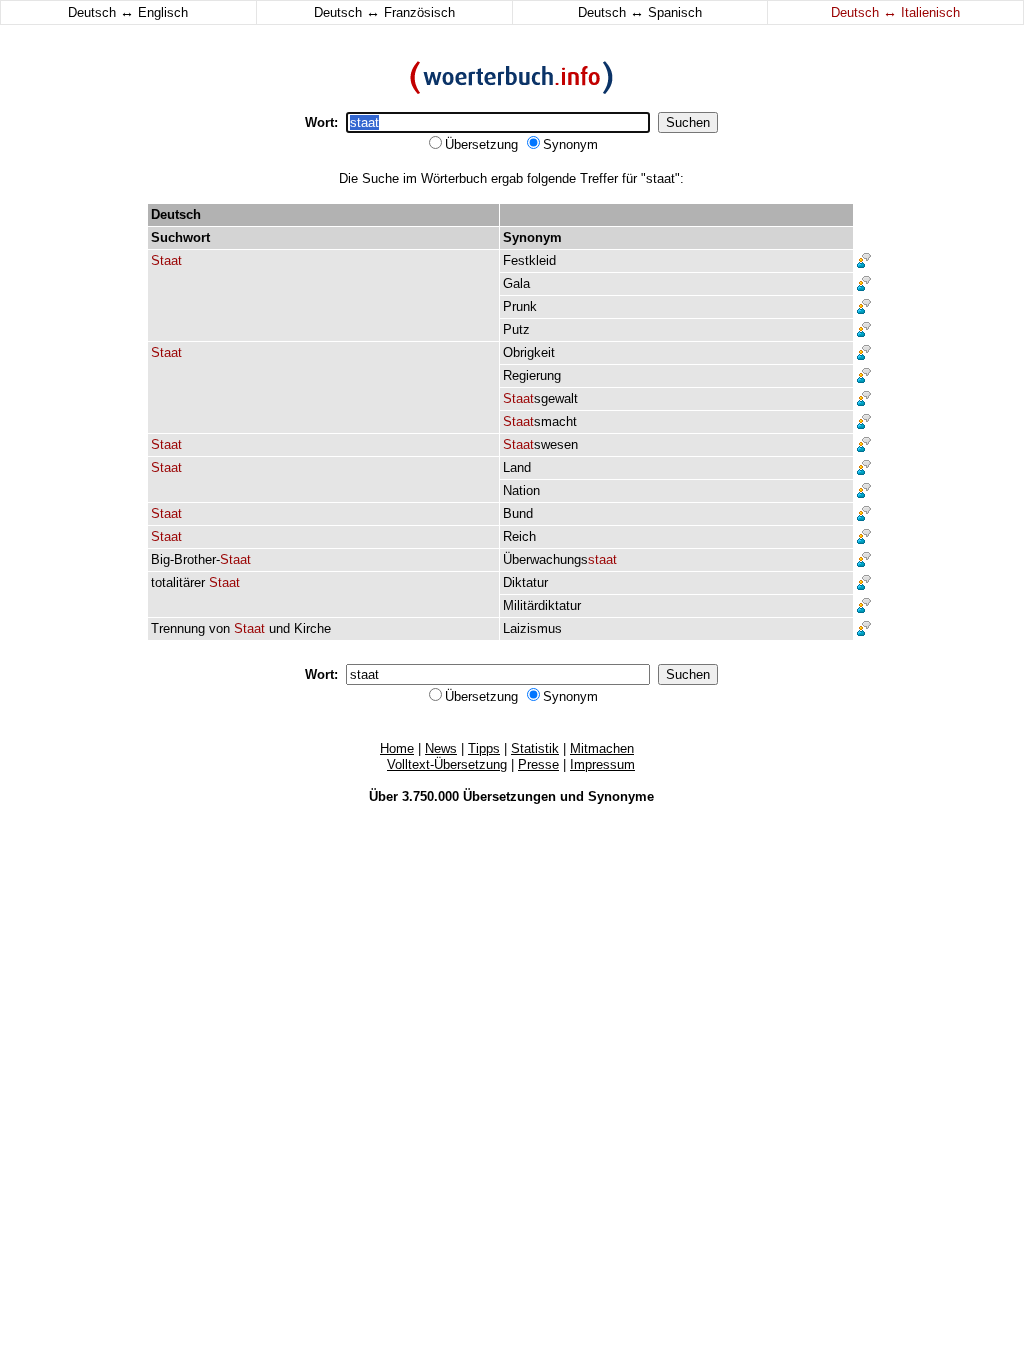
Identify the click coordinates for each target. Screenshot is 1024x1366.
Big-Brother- (201, 559)
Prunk (520, 306)
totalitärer (178, 582)
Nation (521, 490)
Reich (519, 536)
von (219, 628)
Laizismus (532, 628)
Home (397, 748)
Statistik (535, 748)
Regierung (532, 375)
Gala (516, 283)
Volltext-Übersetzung (447, 764)
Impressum (602, 764)
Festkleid (529, 260)
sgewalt (540, 398)
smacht (540, 421)
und (279, 628)
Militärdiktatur (542, 605)
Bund (518, 513)
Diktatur (525, 582)
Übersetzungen (509, 796)
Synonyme (621, 796)
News (441, 748)
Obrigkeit (529, 352)
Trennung (178, 628)
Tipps (484, 748)
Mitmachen (602, 748)
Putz (516, 329)
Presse (538, 764)
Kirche (312, 628)
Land (517, 467)
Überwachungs (560, 559)
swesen (540, 444)
